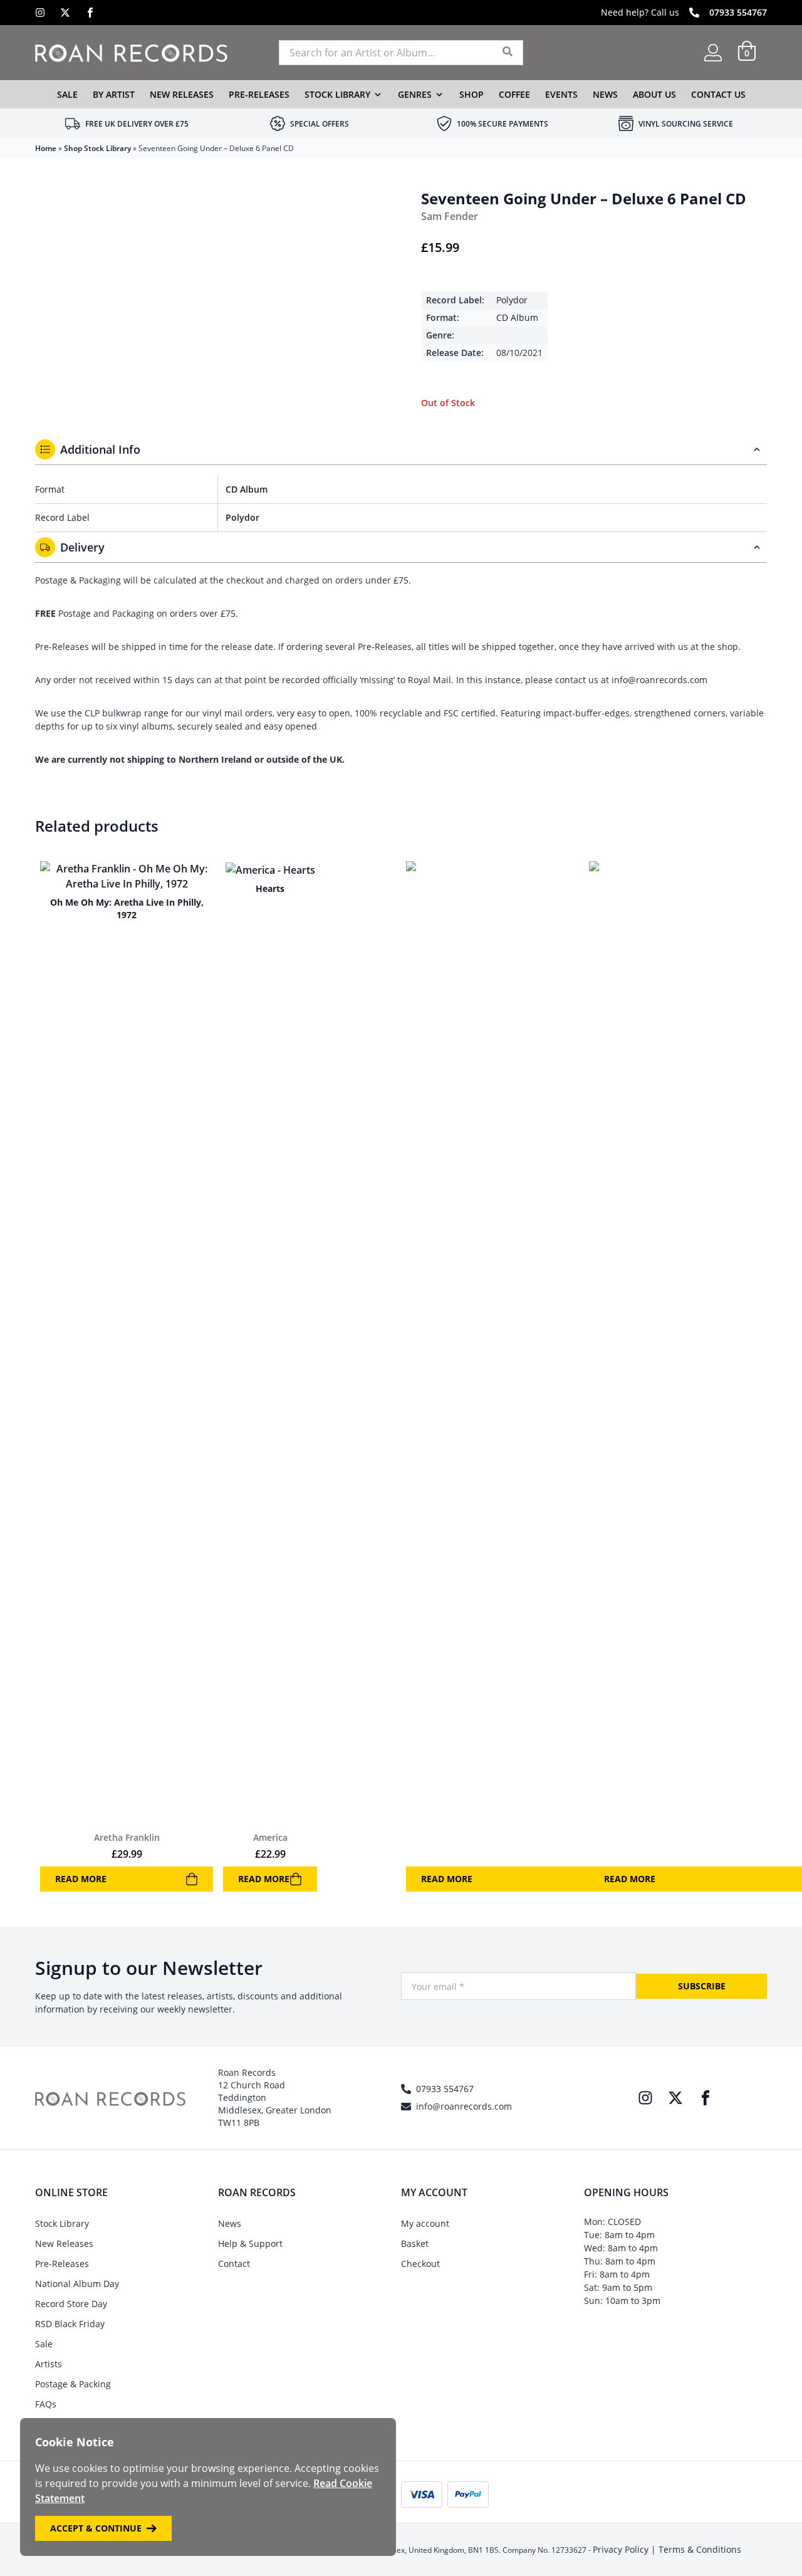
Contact (234, 2264)
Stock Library (337, 94)
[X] (65, 13)
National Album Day (77, 2284)
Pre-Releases (259, 94)
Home (46, 148)
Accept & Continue (96, 2528)
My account (425, 2223)
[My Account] (713, 53)
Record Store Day (71, 2304)
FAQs (46, 2404)
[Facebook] (90, 13)
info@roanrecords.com (464, 2106)
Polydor (512, 300)
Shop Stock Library (97, 148)
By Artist (114, 94)
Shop (471, 94)
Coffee (514, 94)
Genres (415, 94)
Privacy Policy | (626, 2549)
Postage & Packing (73, 2384)
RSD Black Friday (70, 2324)
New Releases (182, 94)
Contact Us (718, 94)
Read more (81, 1879)
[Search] (508, 53)
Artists (49, 2364)
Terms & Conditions (700, 2549)
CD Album (517, 317)
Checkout (420, 2264)
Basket (415, 2244)
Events (561, 94)
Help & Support (250, 2244)
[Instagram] (40, 13)
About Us (654, 94)
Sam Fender (450, 216)
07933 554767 (738, 12)
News (605, 94)
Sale (67, 94)
